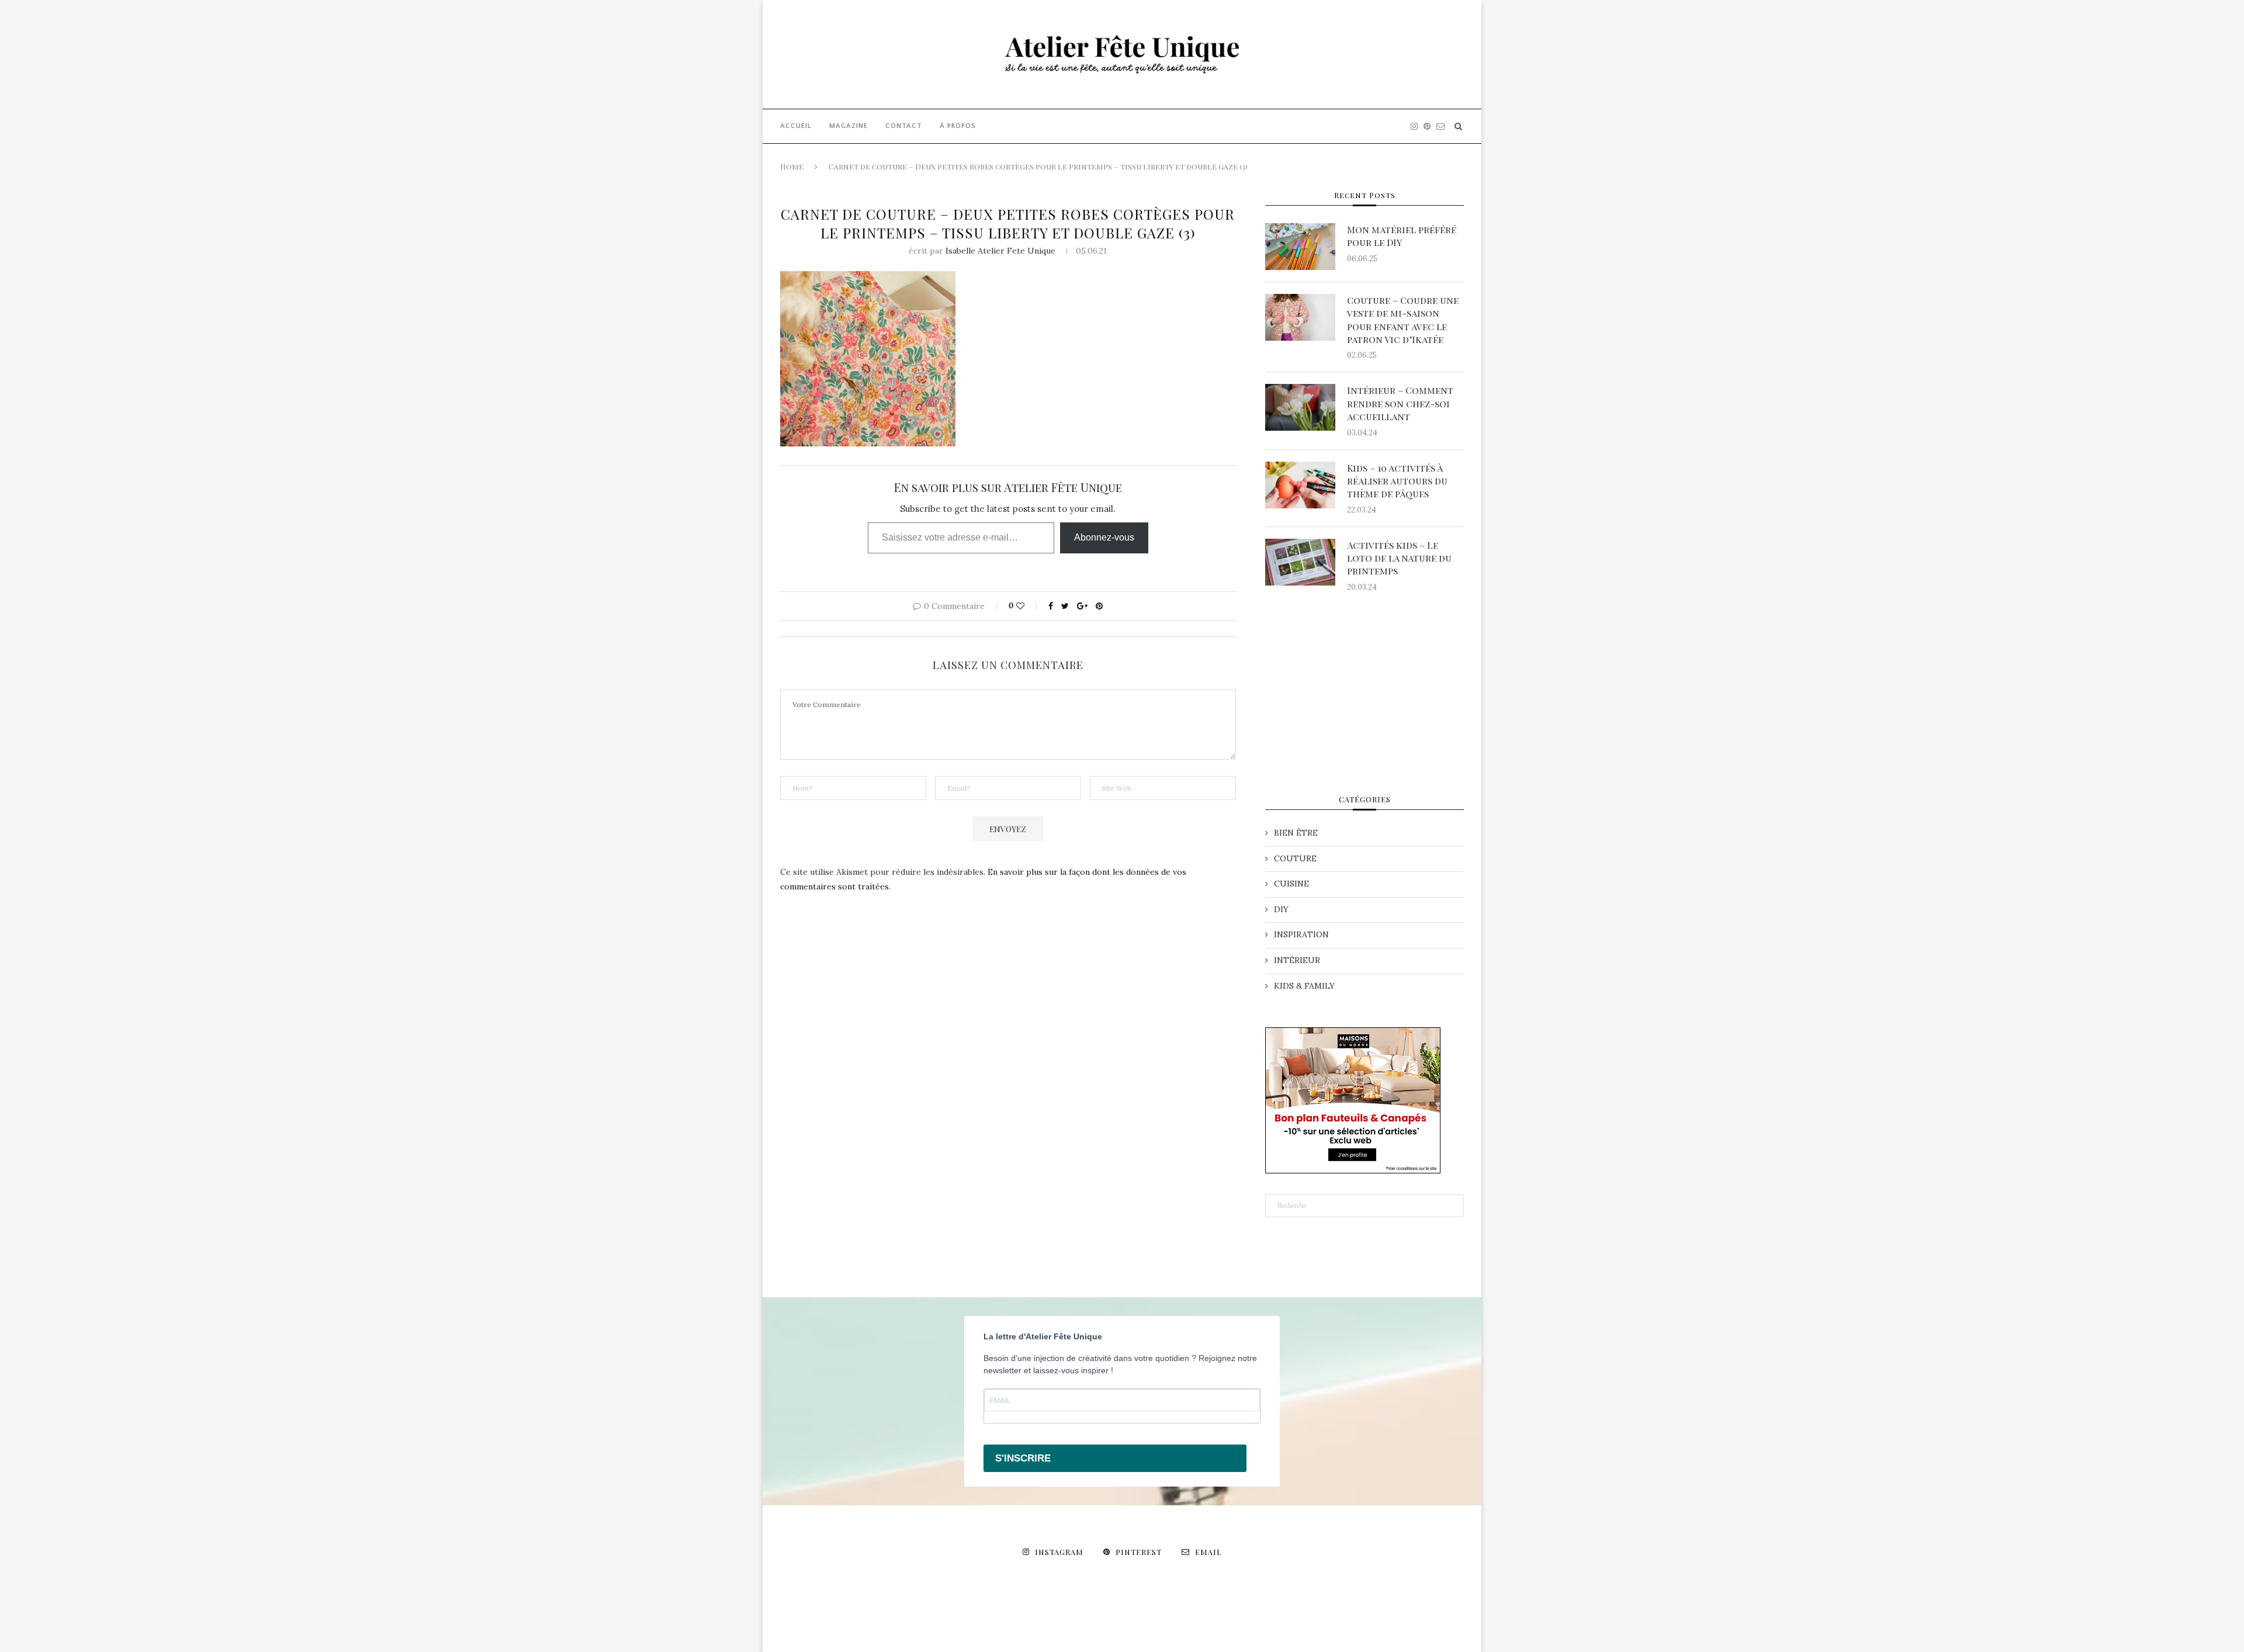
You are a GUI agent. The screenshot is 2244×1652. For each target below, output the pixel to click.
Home (792, 166)
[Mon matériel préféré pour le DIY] (1300, 247)
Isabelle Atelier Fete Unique (1000, 251)
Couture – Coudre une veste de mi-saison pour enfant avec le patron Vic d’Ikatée (1403, 320)
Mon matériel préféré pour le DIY (1402, 236)
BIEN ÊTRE (1296, 833)
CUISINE (1291, 884)
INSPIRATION (1301, 934)
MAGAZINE (849, 126)
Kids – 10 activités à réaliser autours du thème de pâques (1397, 481)
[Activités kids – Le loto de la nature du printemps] (1300, 562)
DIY (1281, 909)
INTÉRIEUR (1297, 960)
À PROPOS (958, 126)
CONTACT (904, 126)
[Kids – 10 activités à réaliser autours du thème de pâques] (1300, 485)
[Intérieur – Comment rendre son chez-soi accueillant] (1300, 407)
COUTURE (1295, 858)
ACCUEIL (796, 126)
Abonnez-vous (1104, 537)
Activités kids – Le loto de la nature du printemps (1399, 558)
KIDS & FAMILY (1304, 986)
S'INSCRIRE (1023, 1458)
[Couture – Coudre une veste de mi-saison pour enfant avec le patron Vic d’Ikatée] (1300, 317)
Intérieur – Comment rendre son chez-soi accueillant (1400, 403)
